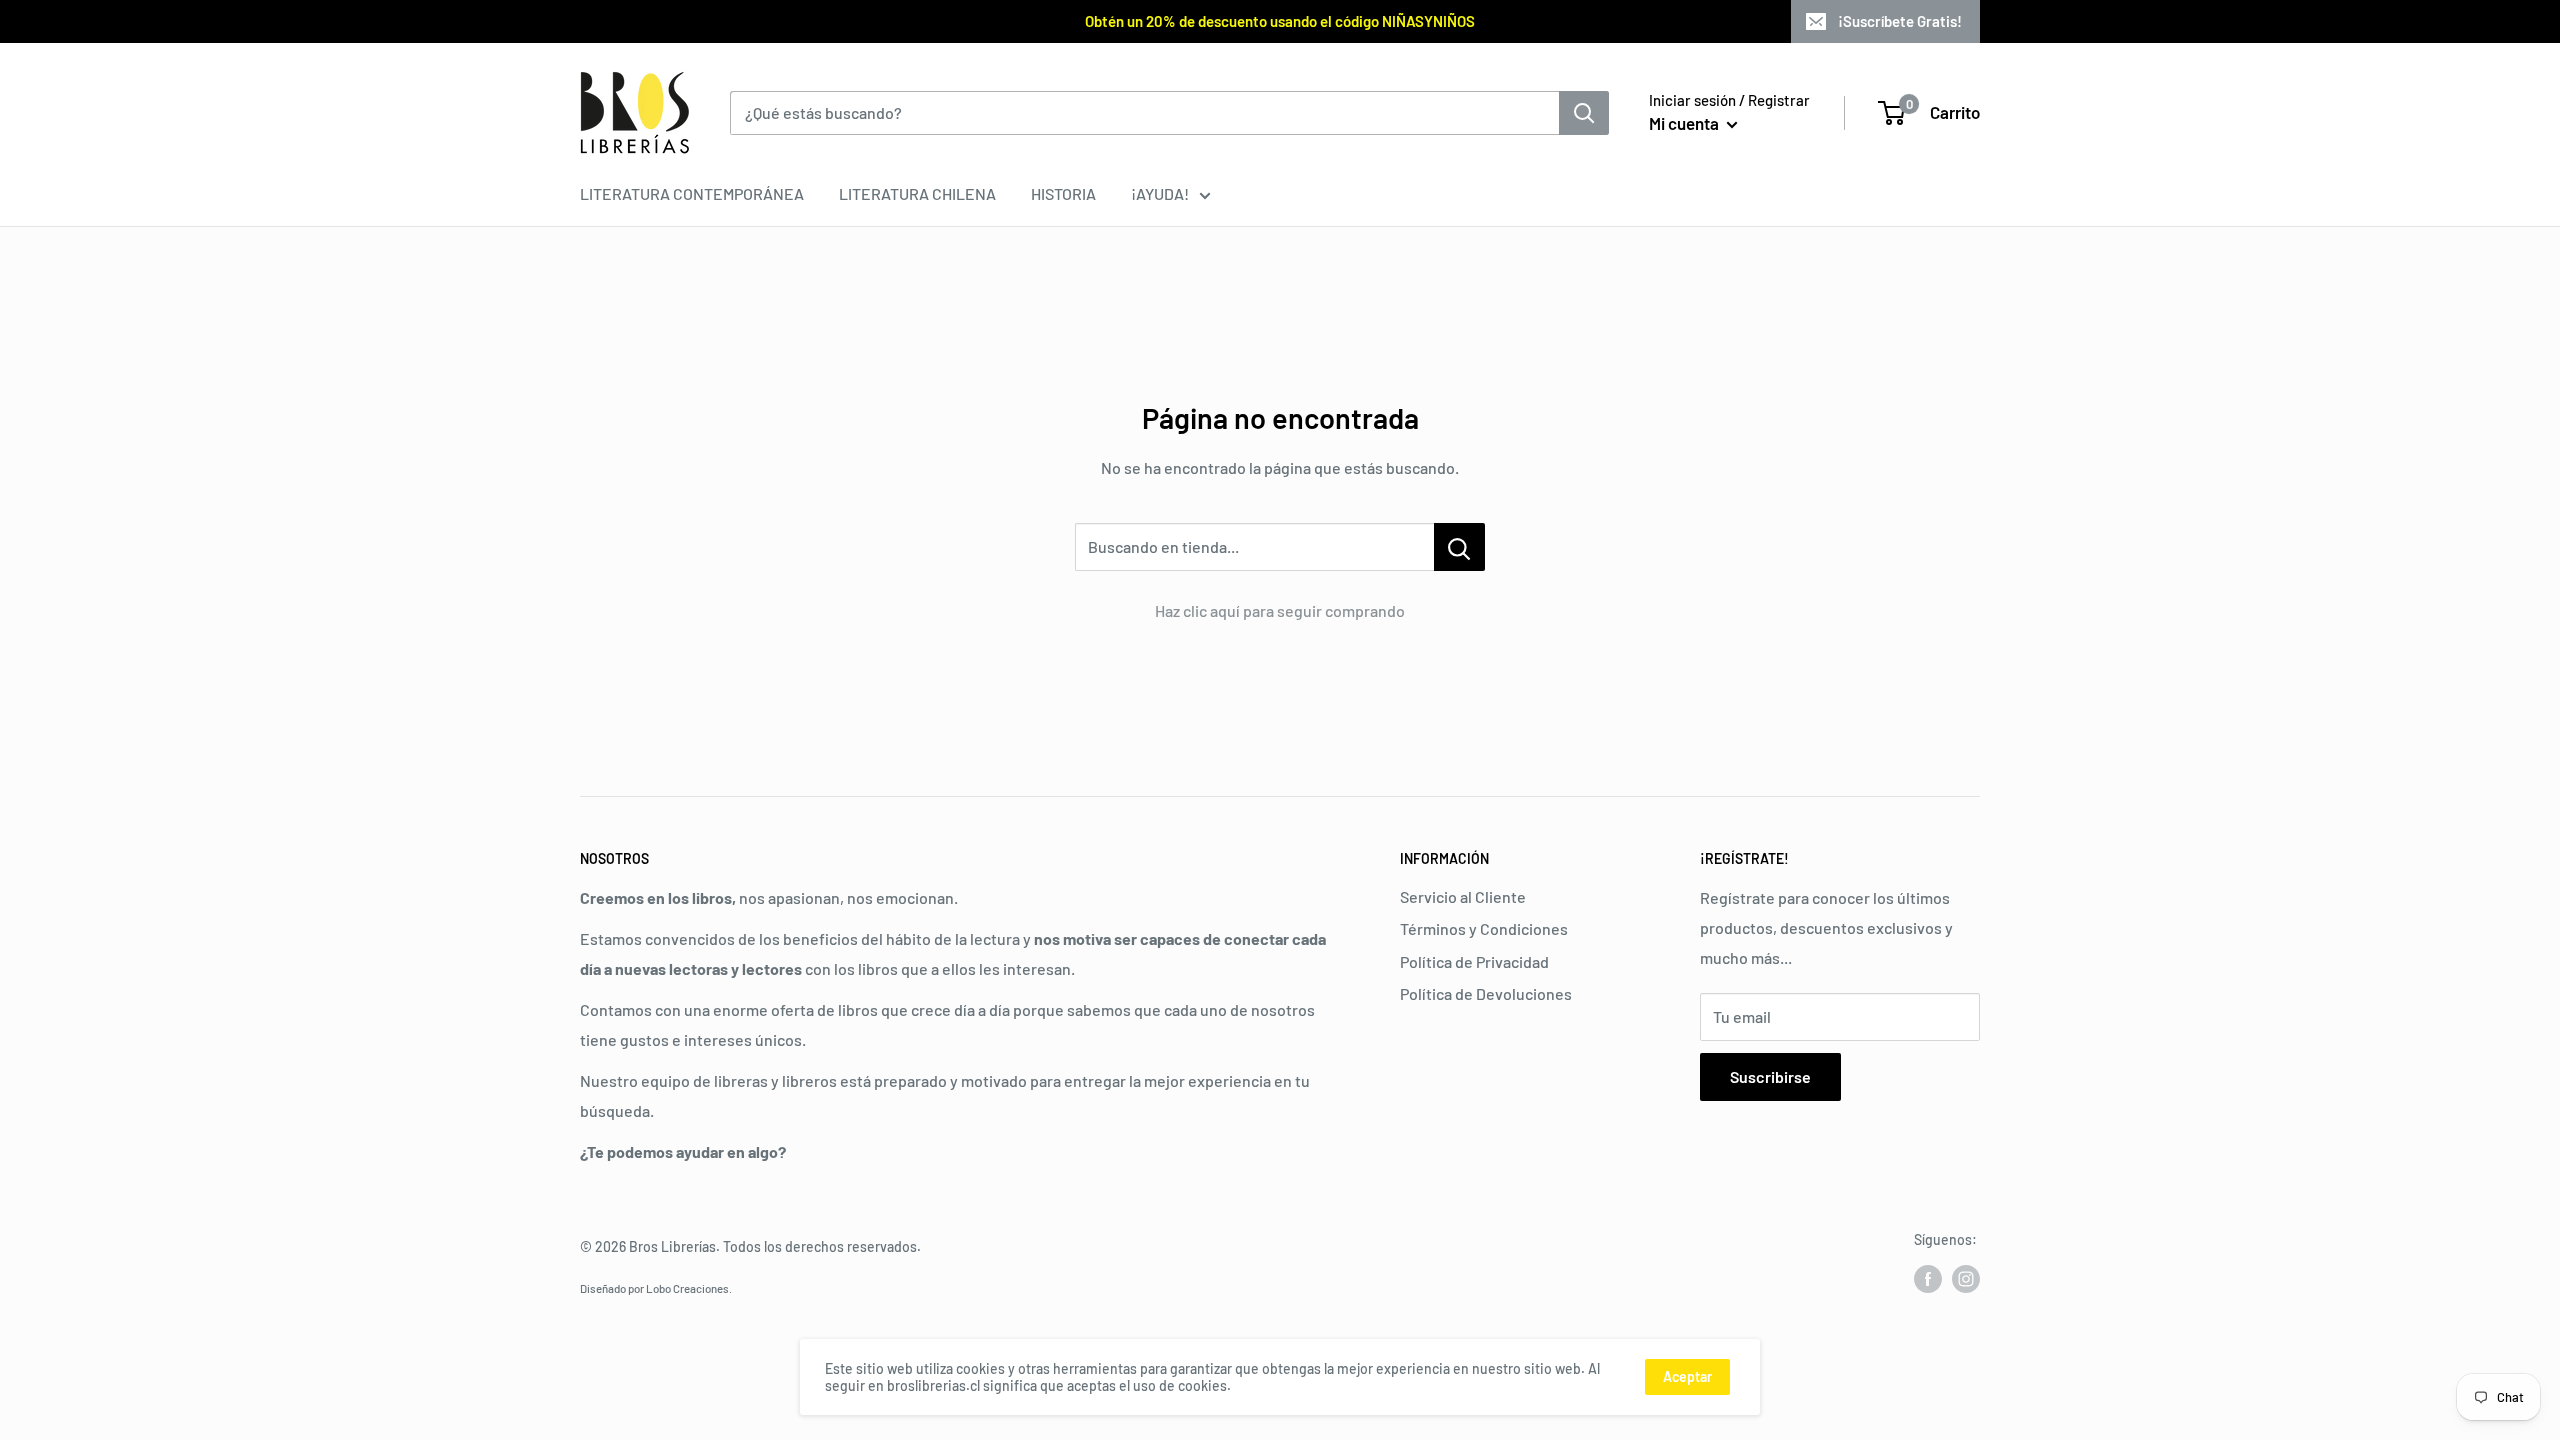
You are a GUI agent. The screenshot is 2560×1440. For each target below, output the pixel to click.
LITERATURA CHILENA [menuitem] (917, 193)
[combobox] (1144, 113)
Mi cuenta (1685, 123)
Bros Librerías (672, 1246)
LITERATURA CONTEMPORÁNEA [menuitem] (692, 193)
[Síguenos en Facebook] (1928, 1278)
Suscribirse (1770, 1076)
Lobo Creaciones (687, 1288)
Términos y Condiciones (1484, 928)
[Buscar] (1584, 113)
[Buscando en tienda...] (1459, 547)
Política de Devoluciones (1486, 993)
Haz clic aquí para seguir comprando (1280, 610)
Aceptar (1687, 1376)
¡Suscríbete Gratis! (1900, 21)
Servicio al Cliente (1463, 896)
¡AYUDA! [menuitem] (1160, 193)
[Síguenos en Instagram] (1966, 1278)
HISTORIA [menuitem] (1063, 193)
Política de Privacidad (1474, 961)
